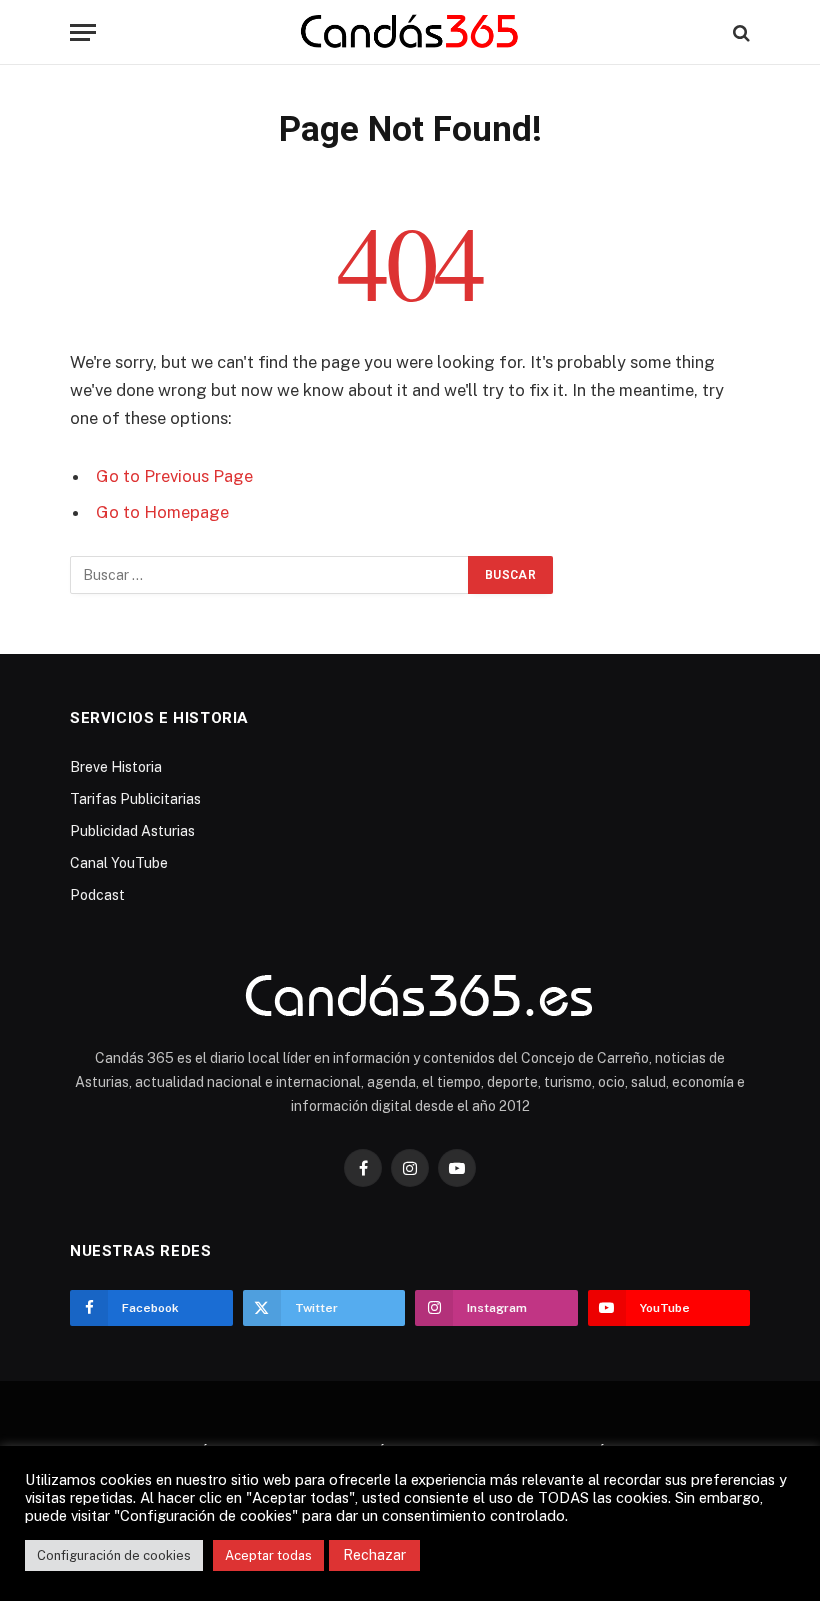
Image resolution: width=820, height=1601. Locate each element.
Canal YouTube (119, 863)
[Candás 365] (410, 32)
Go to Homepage (162, 512)
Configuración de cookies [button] (114, 1555)
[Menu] (83, 32)
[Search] (739, 32)
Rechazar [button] (374, 1555)
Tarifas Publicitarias (135, 799)
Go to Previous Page (174, 476)
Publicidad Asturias (132, 831)
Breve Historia (116, 767)
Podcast (97, 895)
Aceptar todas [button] (268, 1555)
